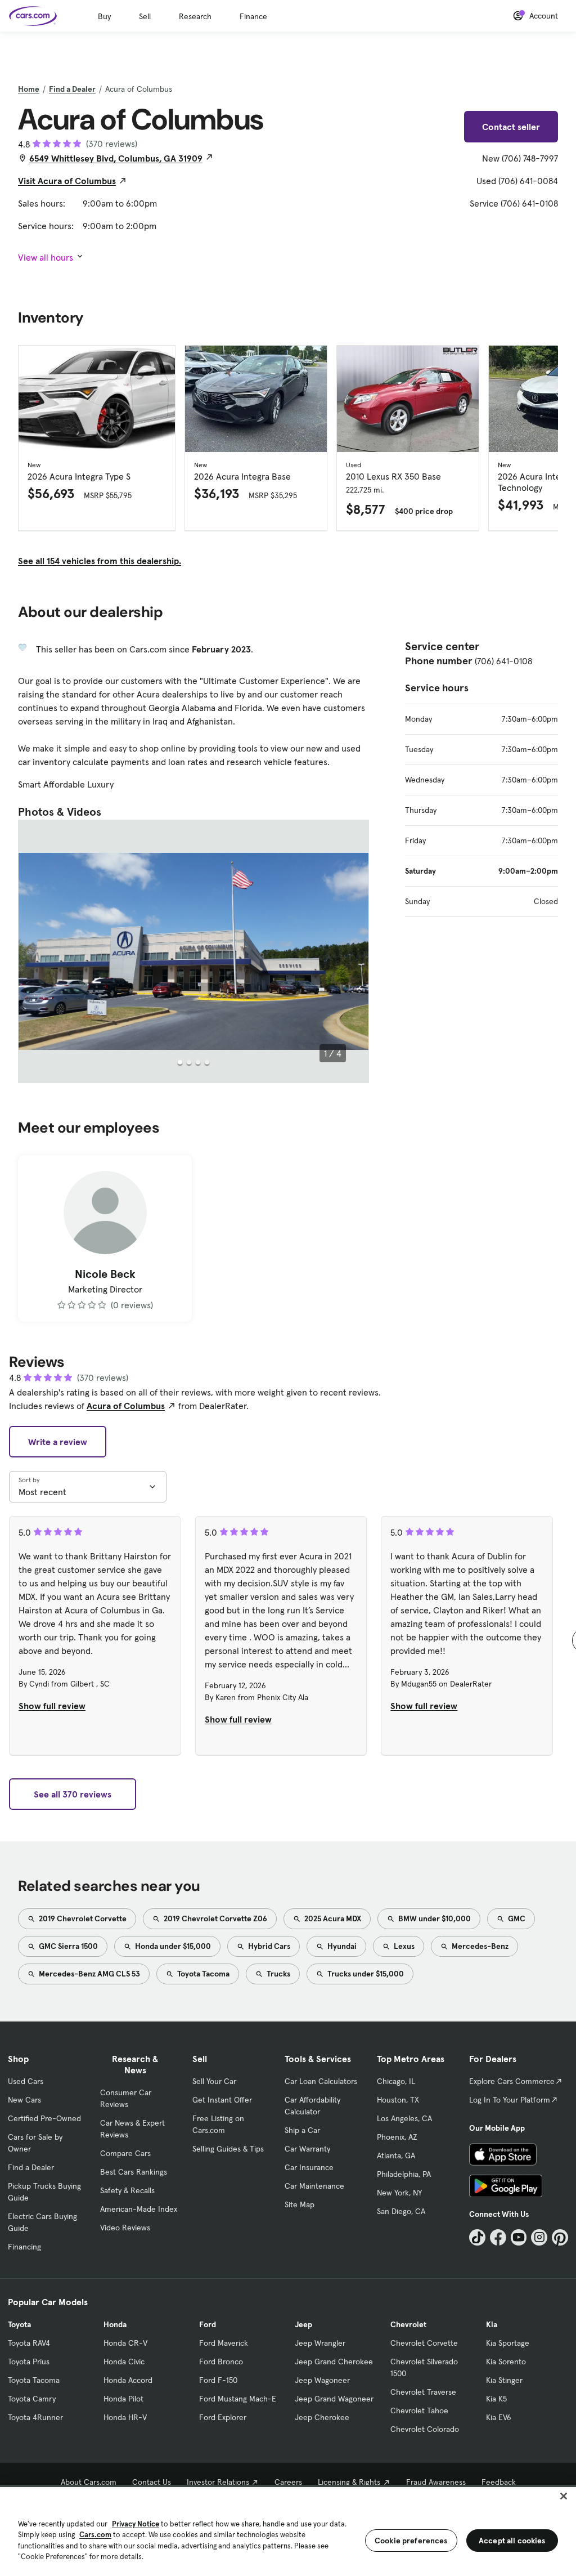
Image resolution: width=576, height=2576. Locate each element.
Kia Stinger (504, 2380)
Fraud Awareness (436, 2482)
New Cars (24, 2100)
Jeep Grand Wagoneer (334, 2399)
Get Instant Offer (222, 2100)
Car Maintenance (314, 2186)
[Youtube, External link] (519, 2237)
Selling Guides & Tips (228, 2149)
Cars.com (95, 2535)
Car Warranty (307, 2149)
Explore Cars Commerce (512, 2081)
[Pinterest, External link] (560, 2237)
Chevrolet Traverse (423, 2392)
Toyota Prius (29, 2362)
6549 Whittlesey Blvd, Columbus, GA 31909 (116, 158)
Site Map (300, 2204)
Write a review (58, 1442)
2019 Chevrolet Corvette (82, 1918)
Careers (288, 2482)
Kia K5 (496, 2399)
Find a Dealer (72, 89)
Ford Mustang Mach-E (238, 2399)
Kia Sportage (508, 2343)
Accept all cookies (512, 2541)
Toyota (19, 2324)
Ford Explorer (223, 2417)
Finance (253, 16)
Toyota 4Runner (35, 2417)
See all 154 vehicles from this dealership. (100, 561)
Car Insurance (309, 2167)
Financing (24, 2247)
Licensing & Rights (349, 2482)
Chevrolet (408, 2324)
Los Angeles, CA (404, 2118)
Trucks (278, 1974)
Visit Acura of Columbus (67, 181)
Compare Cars (125, 2153)
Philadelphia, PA (404, 2174)
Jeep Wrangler (320, 2343)
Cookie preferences (411, 2541)
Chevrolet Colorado (425, 2429)
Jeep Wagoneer (322, 2380)
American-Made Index (139, 2209)
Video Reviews (125, 2228)
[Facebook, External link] (498, 2237)
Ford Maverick (224, 2343)
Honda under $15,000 (172, 1946)
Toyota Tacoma (202, 1974)
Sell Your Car (214, 2081)
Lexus (403, 1946)
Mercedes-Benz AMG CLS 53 (89, 1974)
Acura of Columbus (126, 1406)
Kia (492, 2324)
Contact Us (152, 2482)
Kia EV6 (499, 2417)
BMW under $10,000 (434, 1918)
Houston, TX (398, 2100)
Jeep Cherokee (322, 2417)
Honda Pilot (123, 2399)
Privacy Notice (136, 2524)
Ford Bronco (221, 2362)
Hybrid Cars (268, 1946)
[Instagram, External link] (539, 2237)
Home (29, 89)
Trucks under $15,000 (365, 1974)
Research (195, 16)
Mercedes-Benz (479, 1946)
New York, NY (399, 2193)
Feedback (499, 2482)
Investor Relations (218, 2482)
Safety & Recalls (127, 2190)
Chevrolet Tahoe (419, 2410)
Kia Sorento (506, 2362)
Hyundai (341, 1946)
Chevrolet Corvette (424, 2343)
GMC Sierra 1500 (67, 1946)
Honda (115, 2324)
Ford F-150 (218, 2380)
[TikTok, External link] (477, 2237)
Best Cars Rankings (134, 2172)
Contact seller (511, 127)
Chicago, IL (396, 2081)
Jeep (303, 2324)
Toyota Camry (32, 2399)
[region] (288, 2530)
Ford (208, 2324)
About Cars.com (89, 2482)
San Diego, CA (401, 2211)
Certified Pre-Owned (44, 2118)
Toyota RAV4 (29, 2343)
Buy (104, 16)
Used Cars (26, 2081)
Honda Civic (124, 2362)
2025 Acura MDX (332, 1918)
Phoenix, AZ (397, 2137)
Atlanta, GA (396, 2155)
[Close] (564, 2496)
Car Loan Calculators (321, 2081)
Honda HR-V (125, 2417)
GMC (516, 1918)
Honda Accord (128, 2380)
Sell (145, 16)
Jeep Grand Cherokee (334, 2362)
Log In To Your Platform (510, 2100)
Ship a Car (302, 2130)
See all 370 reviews (73, 1794)
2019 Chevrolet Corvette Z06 (215, 1918)
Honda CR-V (125, 2343)
